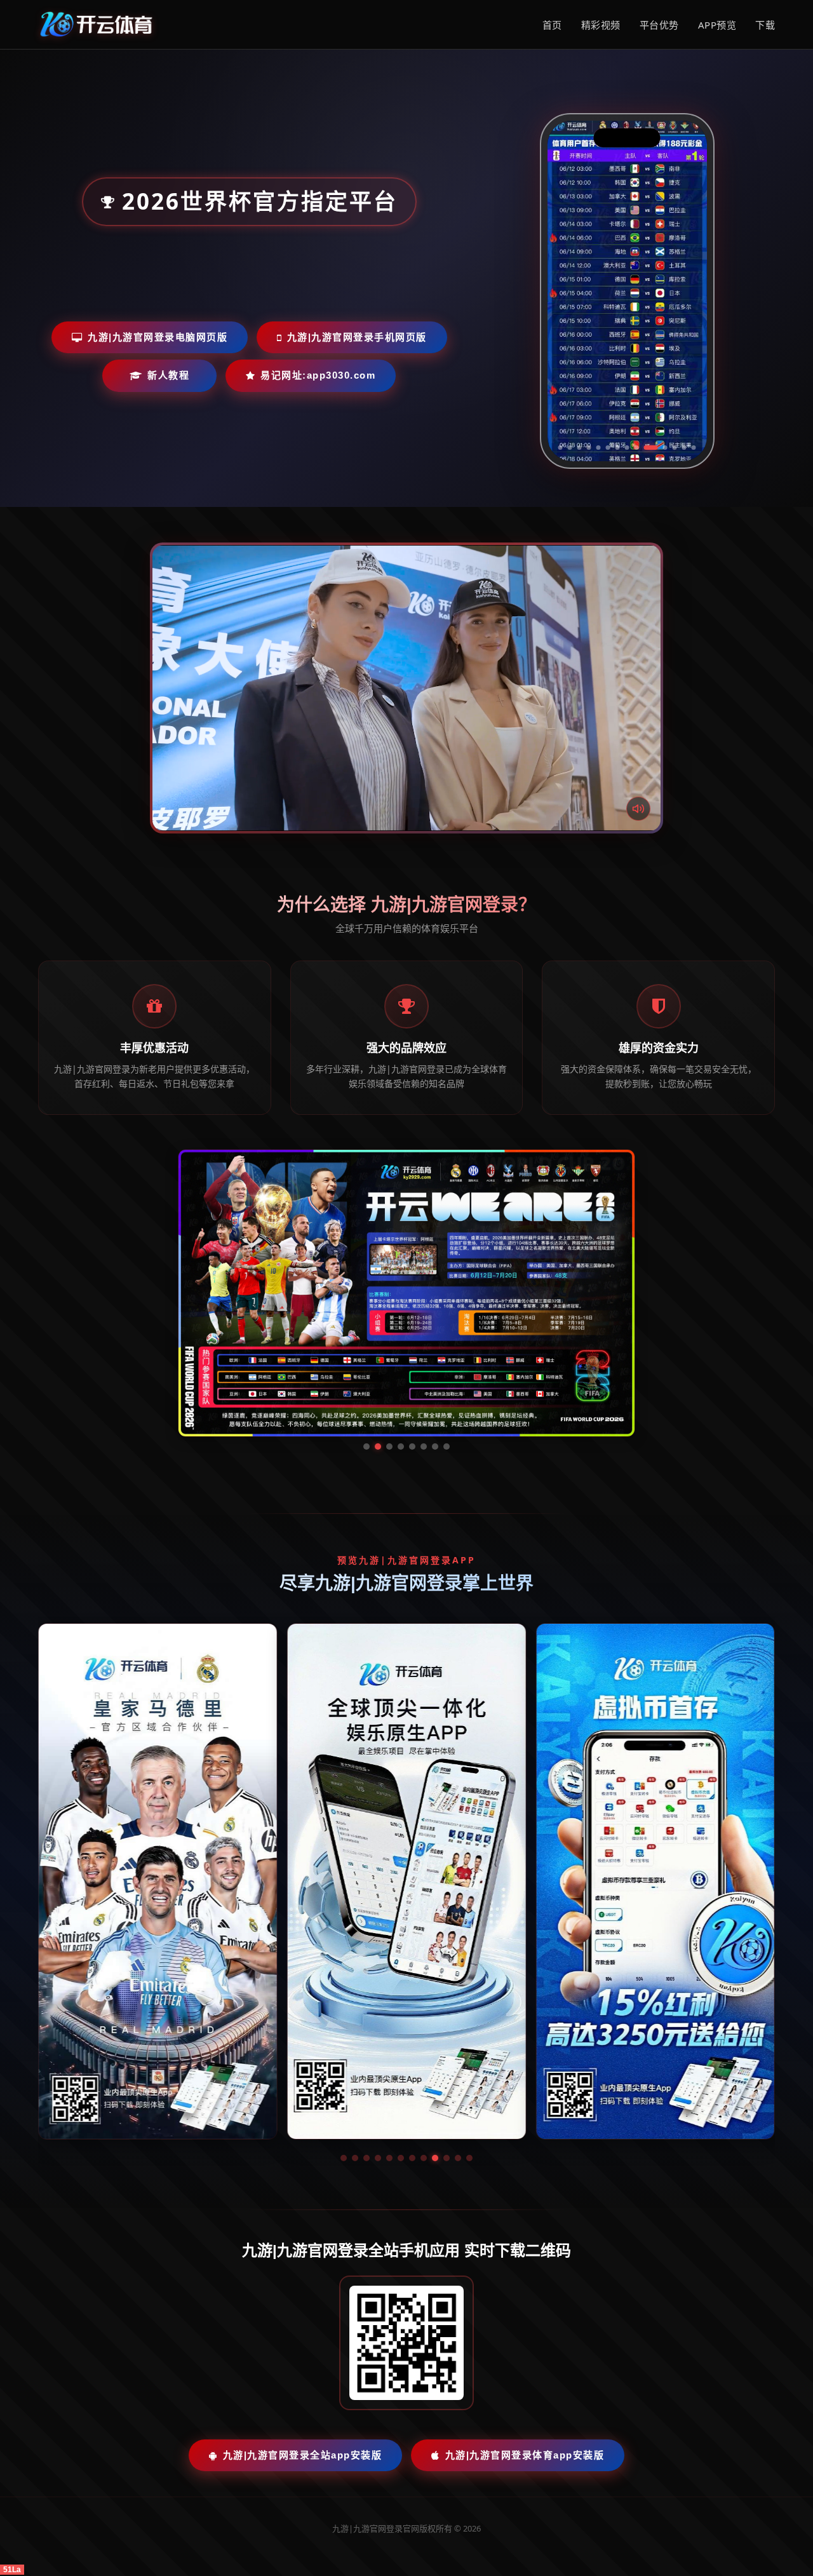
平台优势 (659, 25)
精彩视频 (601, 25)
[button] (344, 2038)
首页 (552, 25)
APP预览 (717, 25)
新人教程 (168, 375)
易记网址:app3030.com (318, 375)
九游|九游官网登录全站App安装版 (303, 2335)
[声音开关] (638, 809)
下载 (765, 25)
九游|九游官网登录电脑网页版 (158, 337)
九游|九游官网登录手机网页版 (357, 337)
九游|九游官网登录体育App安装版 (525, 2335)
